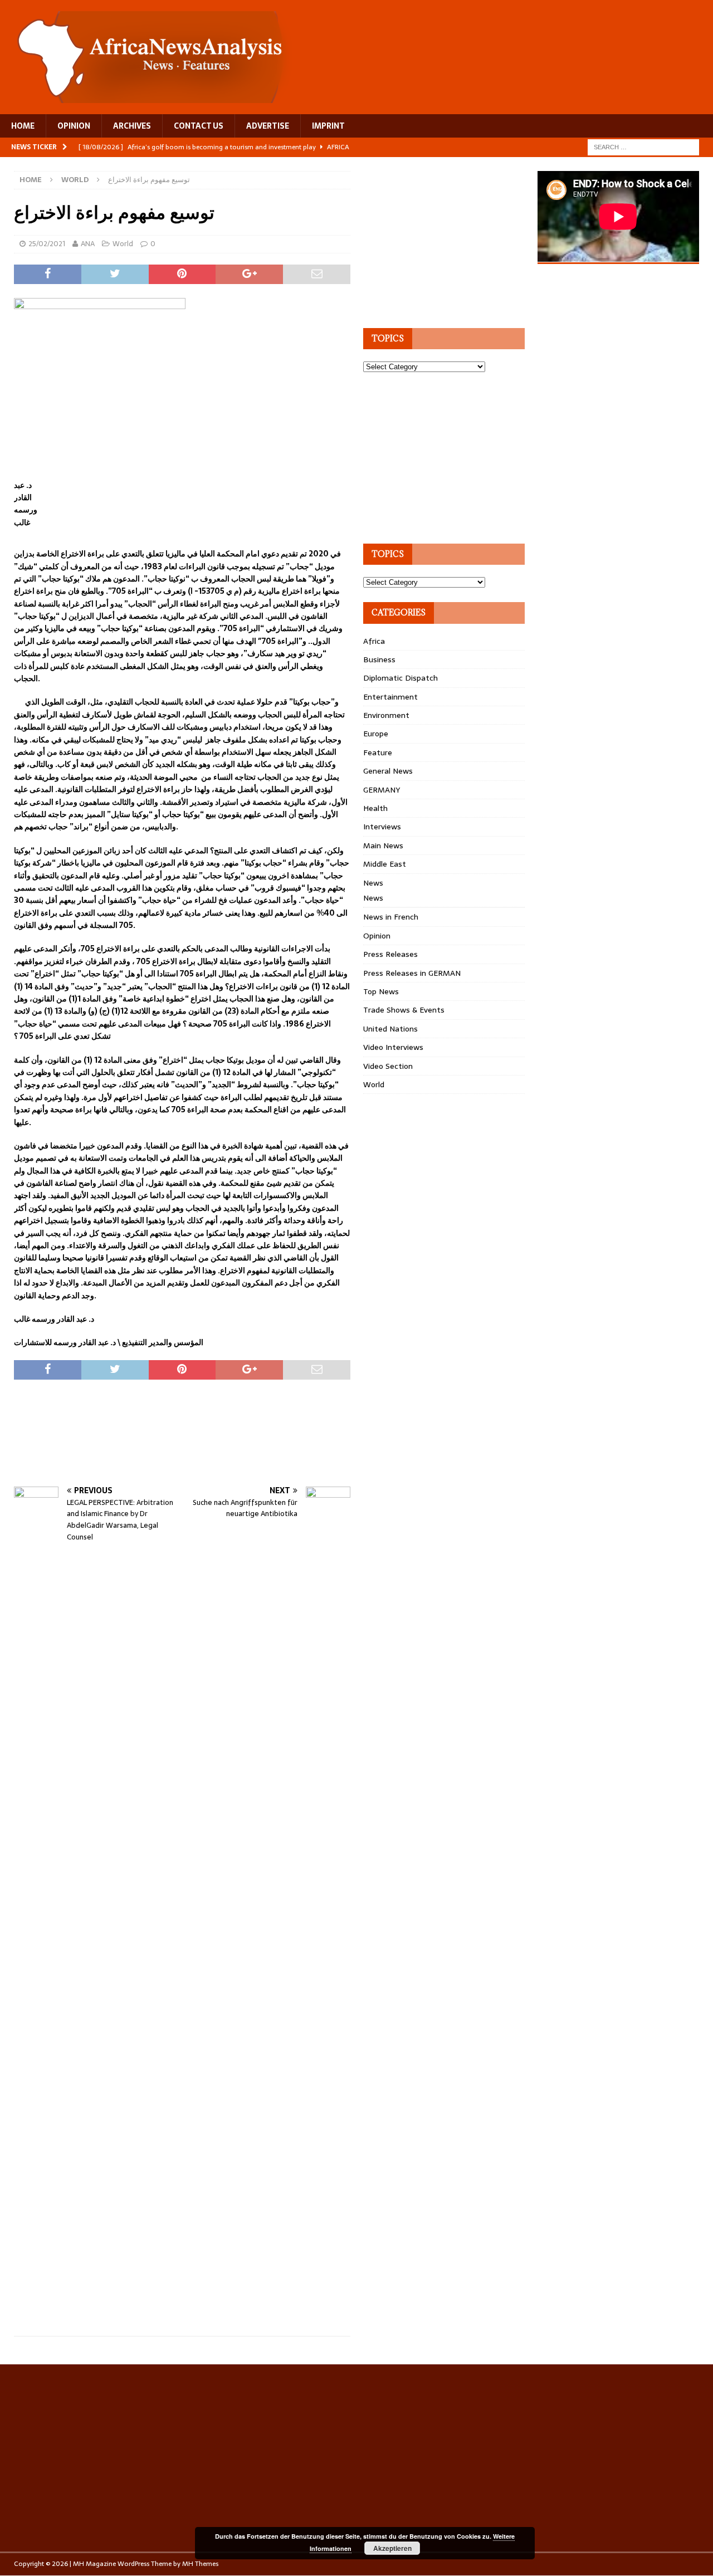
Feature (378, 752)
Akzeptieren (392, 2548)
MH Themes (200, 2564)
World (123, 244)
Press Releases (390, 954)
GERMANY (382, 790)
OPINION (74, 126)
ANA (88, 244)
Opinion (377, 936)
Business (379, 659)
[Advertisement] (217, 1444)
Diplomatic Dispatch (401, 678)
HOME (23, 126)
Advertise (268, 126)
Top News (381, 991)
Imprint (328, 126)
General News (388, 771)
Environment (386, 715)
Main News (383, 845)
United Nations (390, 1029)
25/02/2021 (47, 244)
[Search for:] (643, 146)
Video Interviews (393, 1047)
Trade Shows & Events (404, 1010)
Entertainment (390, 697)
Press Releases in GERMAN (412, 973)
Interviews (382, 827)
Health (375, 808)
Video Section (388, 1066)
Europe (376, 734)
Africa (374, 641)
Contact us (199, 126)
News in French (391, 917)
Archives (132, 126)
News (373, 883)
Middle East (385, 864)
